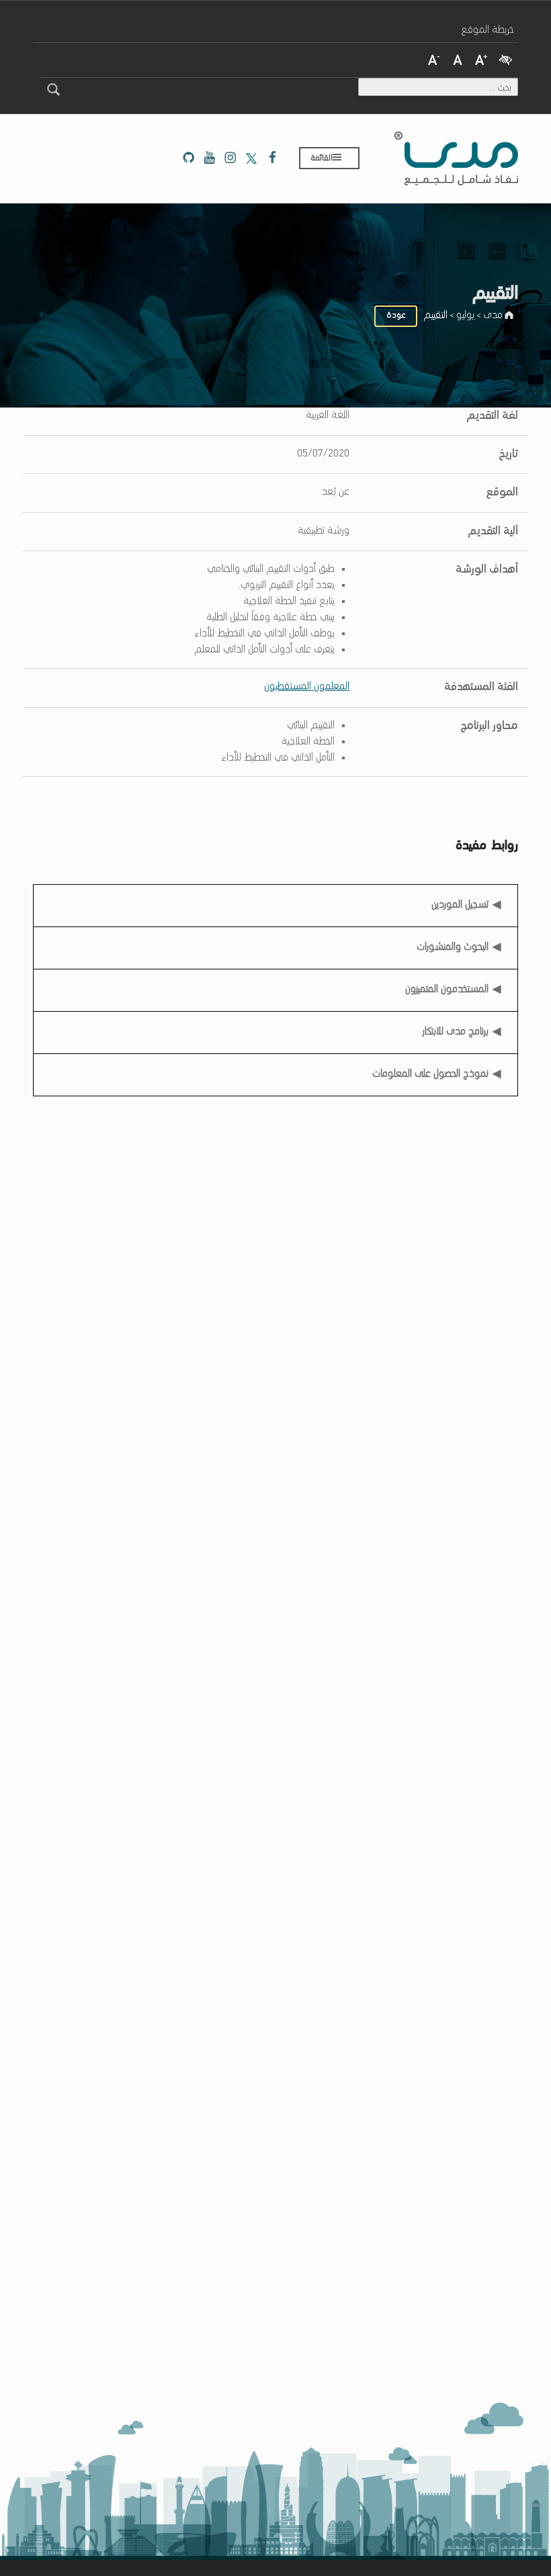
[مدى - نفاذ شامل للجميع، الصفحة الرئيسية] (456, 158)
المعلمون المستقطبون (307, 687)
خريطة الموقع (488, 30)
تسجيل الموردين (460, 901)
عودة (396, 315)
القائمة (322, 158)
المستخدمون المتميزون (447, 990)
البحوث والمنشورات (453, 947)
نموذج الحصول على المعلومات (430, 1074)
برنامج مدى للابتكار (456, 1032)
